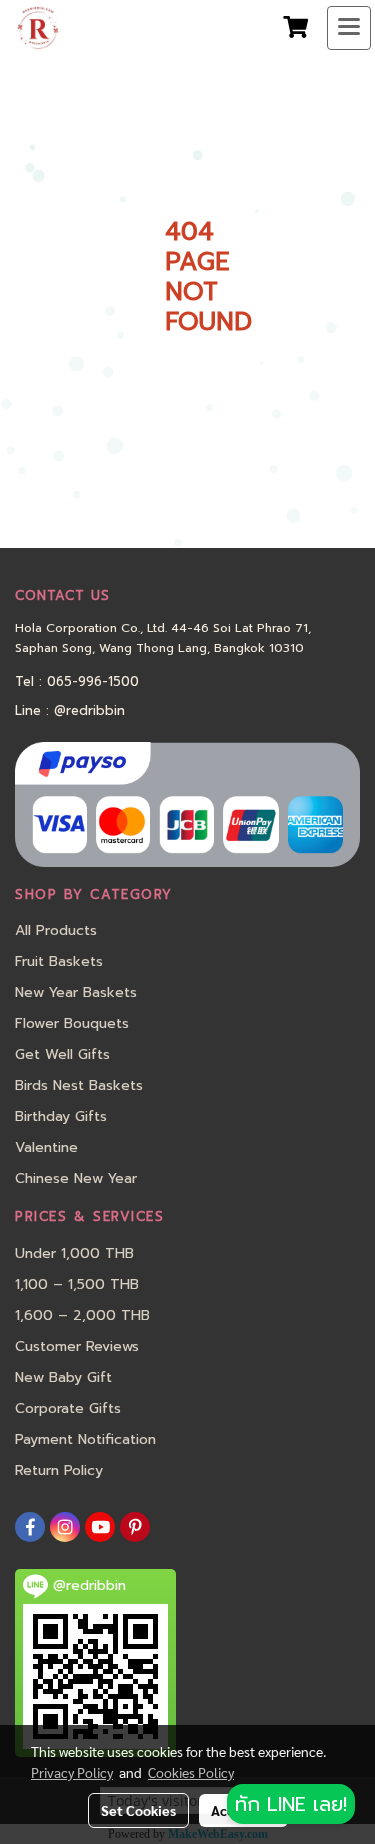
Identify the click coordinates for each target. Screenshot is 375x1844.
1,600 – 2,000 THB (82, 1315)
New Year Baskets (76, 992)
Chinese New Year (76, 1178)
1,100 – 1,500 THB (77, 1284)
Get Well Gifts (62, 1054)
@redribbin (89, 710)
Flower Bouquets (72, 1023)
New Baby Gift (63, 1377)
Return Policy (59, 1470)
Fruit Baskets (59, 961)
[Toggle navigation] (349, 28)
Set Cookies (138, 1810)
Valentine (46, 1147)
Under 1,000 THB (74, 1253)
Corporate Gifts (68, 1408)
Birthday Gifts (61, 1116)
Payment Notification (85, 1439)
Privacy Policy (72, 1772)
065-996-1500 (93, 681)
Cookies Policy (191, 1772)
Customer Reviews (77, 1346)
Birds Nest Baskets (79, 1085)
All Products (56, 930)
